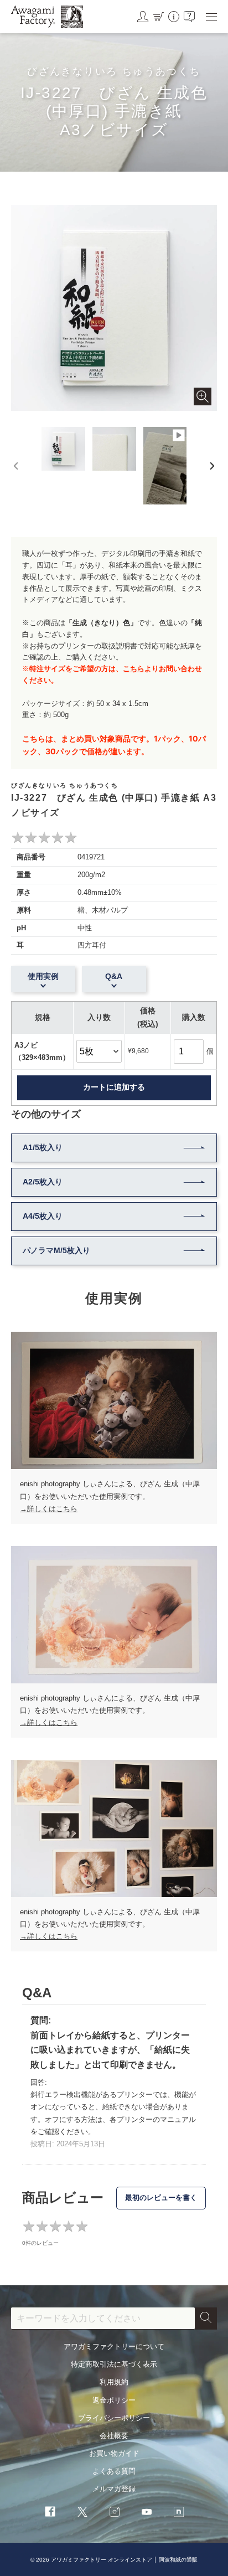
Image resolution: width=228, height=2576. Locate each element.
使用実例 (43, 976)
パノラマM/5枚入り (56, 1250)
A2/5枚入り (43, 1182)
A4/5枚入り (43, 1216)
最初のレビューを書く (161, 2198)
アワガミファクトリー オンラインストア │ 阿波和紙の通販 (124, 2560)
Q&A (114, 976)
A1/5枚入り (43, 1147)
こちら (134, 669)
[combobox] (103, 2319)
